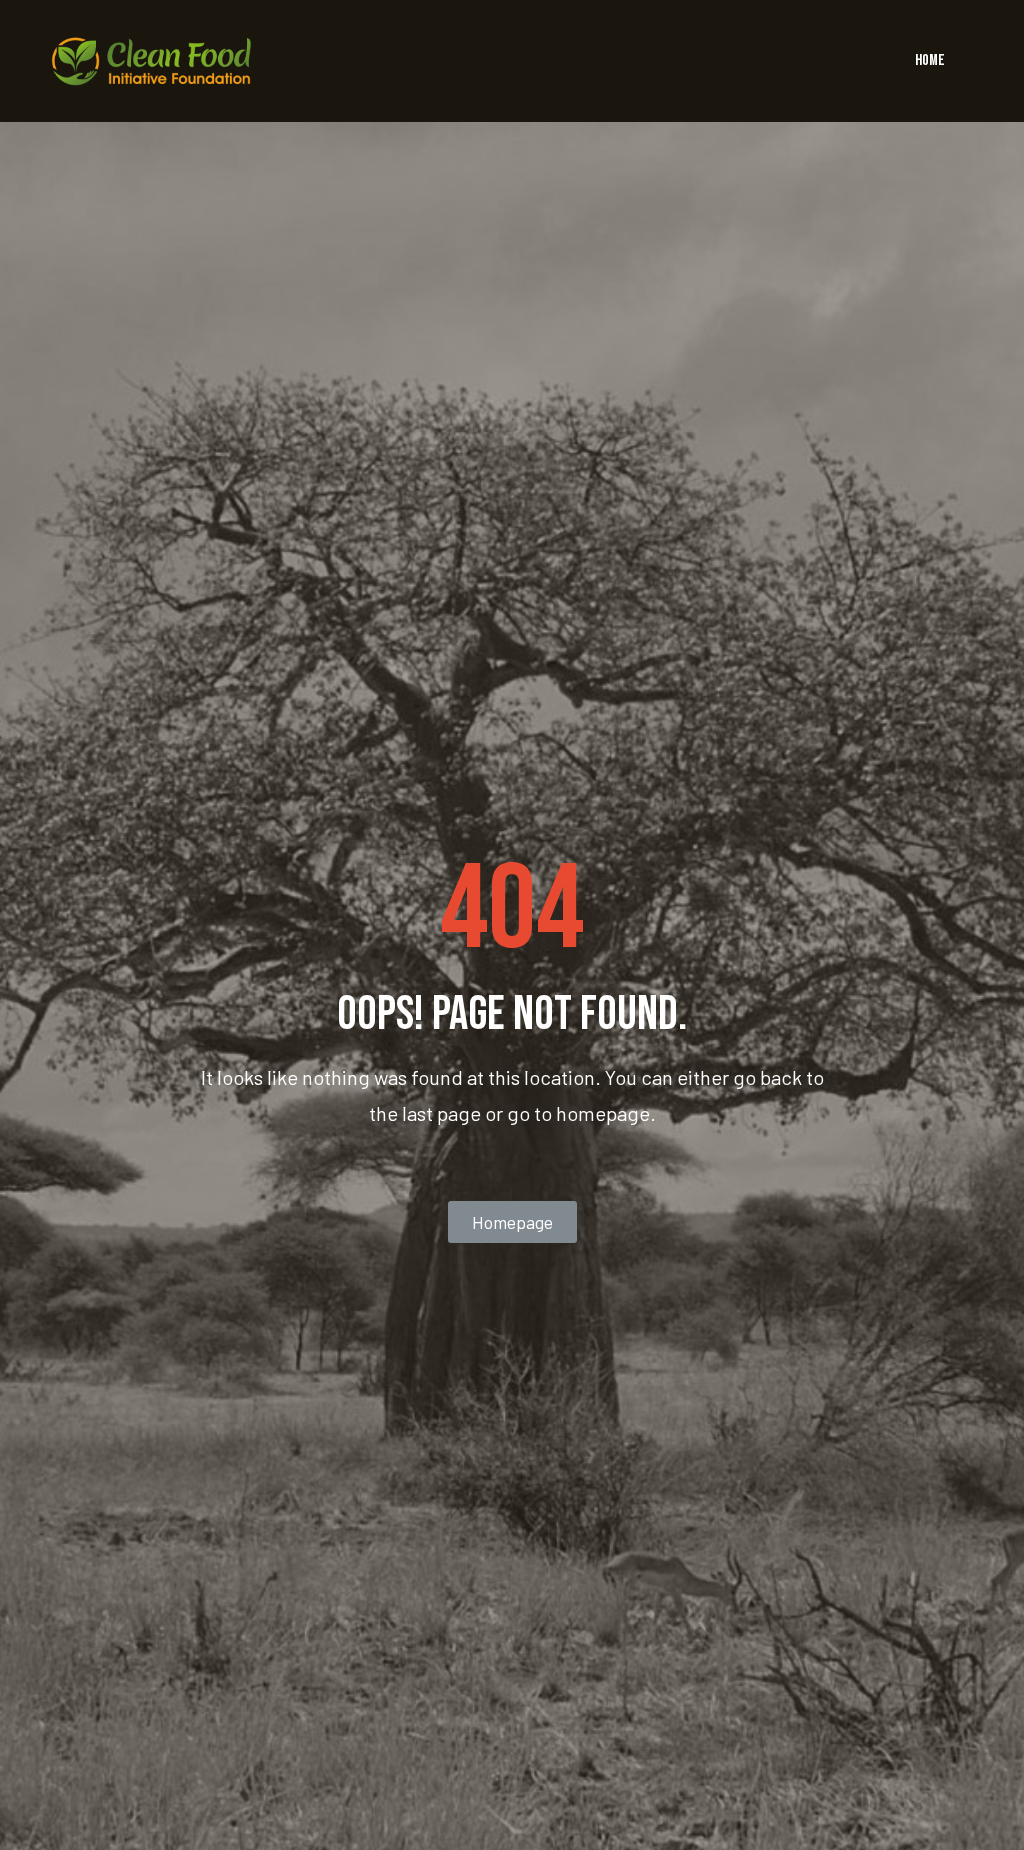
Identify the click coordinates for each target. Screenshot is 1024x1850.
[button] (512, 1222)
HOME (930, 60)
